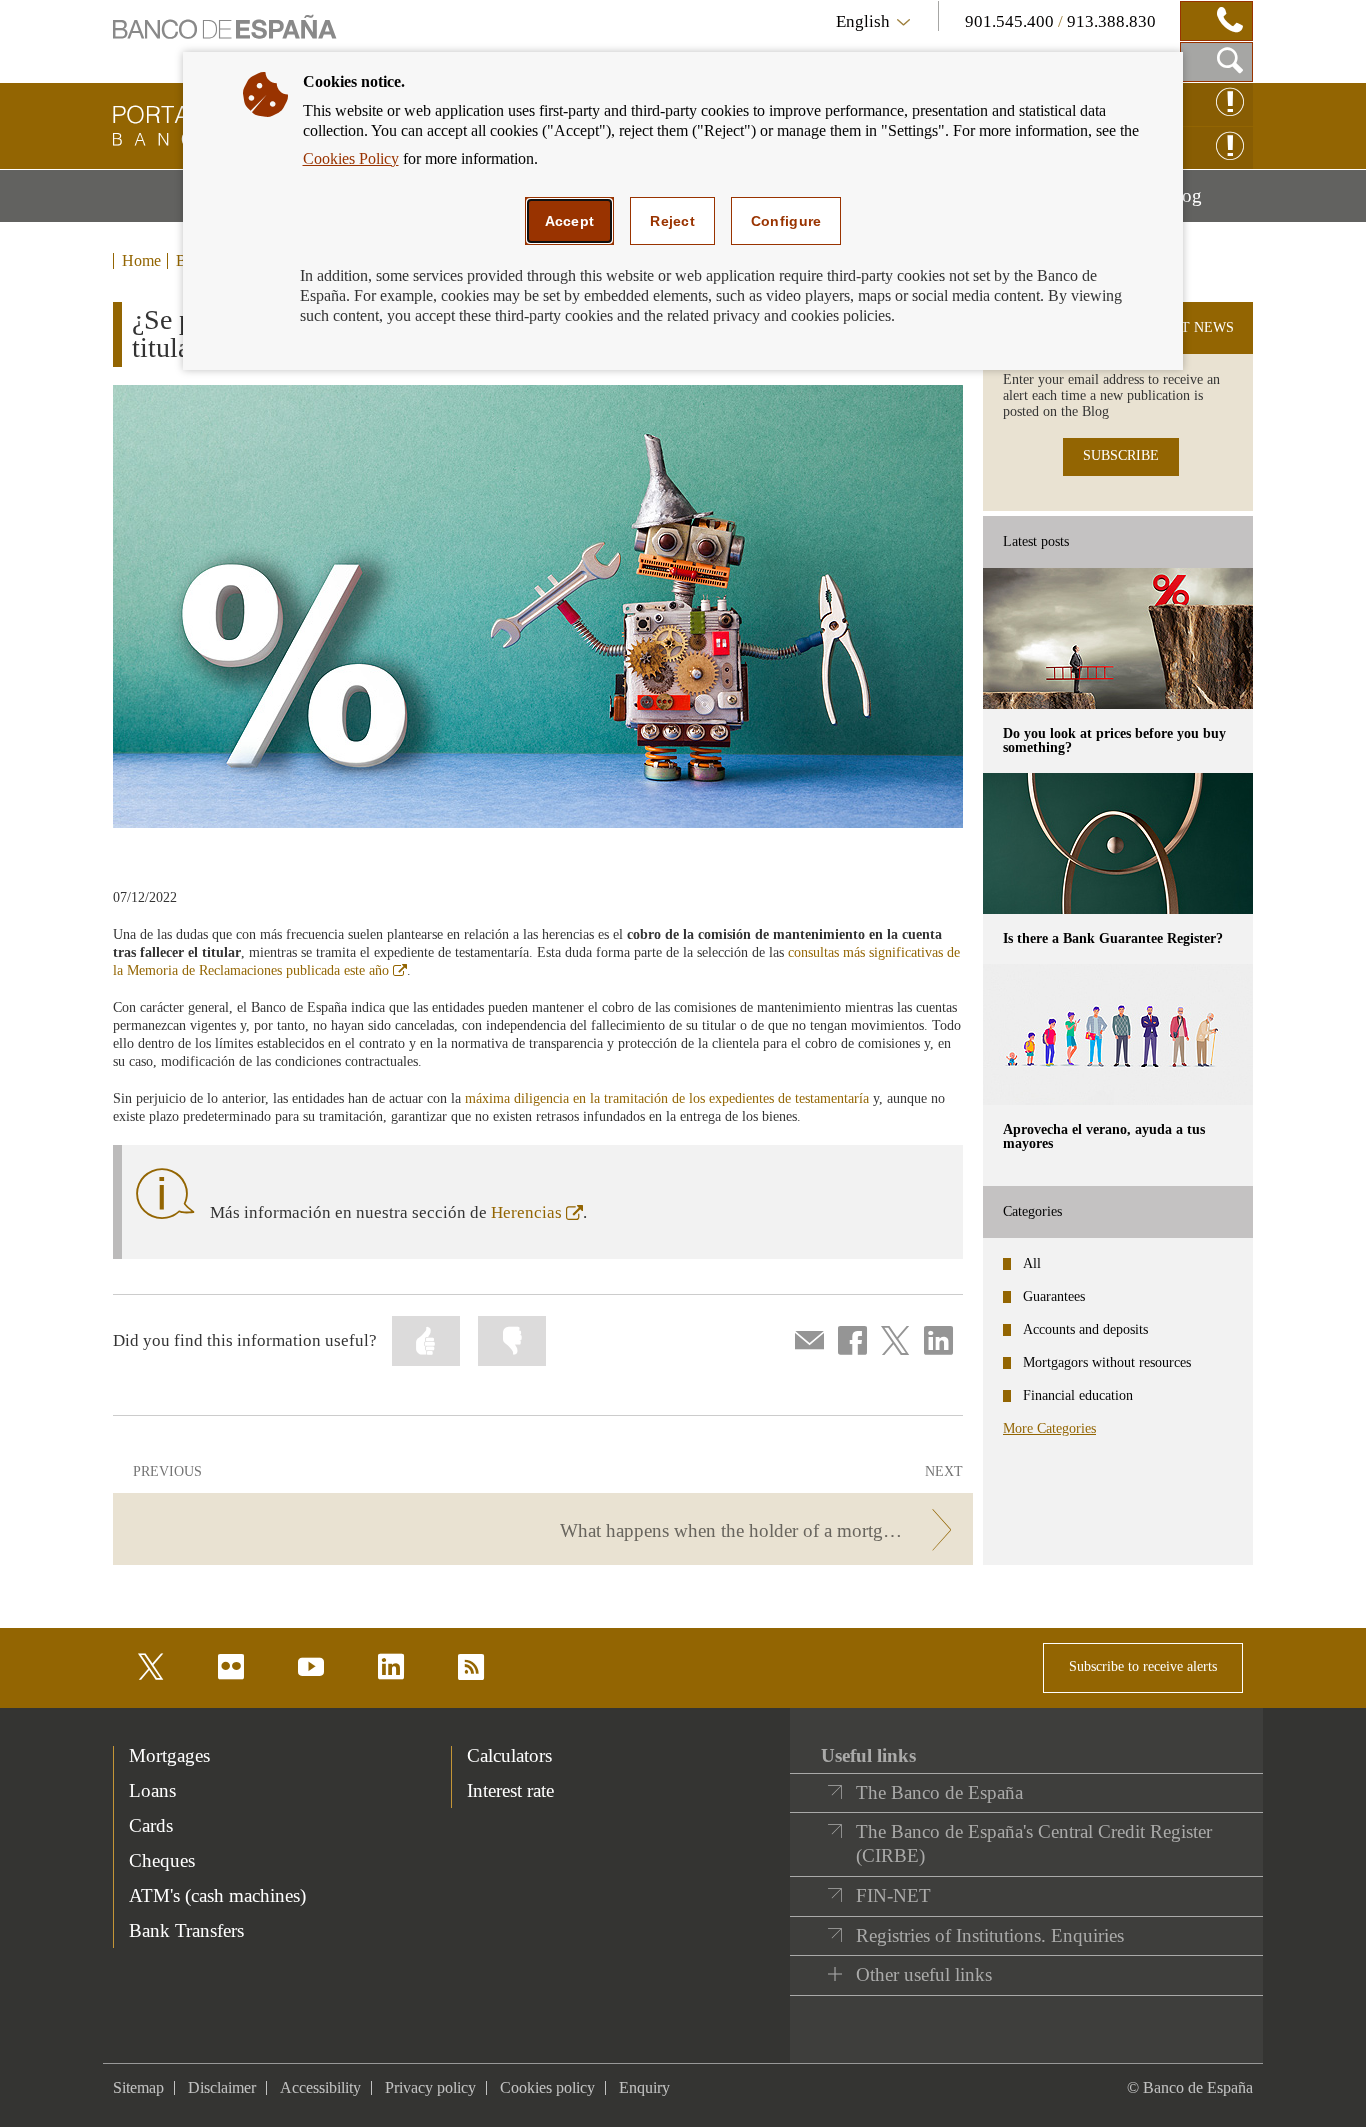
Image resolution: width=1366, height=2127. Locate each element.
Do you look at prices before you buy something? (1114, 740)
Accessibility (320, 2087)
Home (141, 261)
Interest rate (510, 1790)
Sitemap (138, 2087)
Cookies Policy (351, 158)
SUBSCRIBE (1121, 455)
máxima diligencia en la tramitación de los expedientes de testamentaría (667, 1098)
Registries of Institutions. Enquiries (990, 1935)
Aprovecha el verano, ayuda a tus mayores (1104, 1136)
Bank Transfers (186, 1930)
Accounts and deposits (1085, 1329)
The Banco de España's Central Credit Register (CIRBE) (1034, 1843)
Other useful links (924, 1974)
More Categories (1049, 1428)
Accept (570, 221)
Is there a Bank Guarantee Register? (1113, 938)
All (1032, 1263)
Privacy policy (430, 2087)
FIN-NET (893, 1895)
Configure (786, 221)
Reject (672, 221)
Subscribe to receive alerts (1143, 1666)
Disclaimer (222, 2087)
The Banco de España (939, 1792)
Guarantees (1054, 1296)
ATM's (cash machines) (217, 1895)
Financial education (1078, 1395)
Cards (151, 1825)
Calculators (509, 1755)
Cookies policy (547, 2087)
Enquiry (644, 2087)
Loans (152, 1790)
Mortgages (169, 1755)
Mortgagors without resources (1107, 1362)
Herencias (537, 1212)
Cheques (162, 1860)
